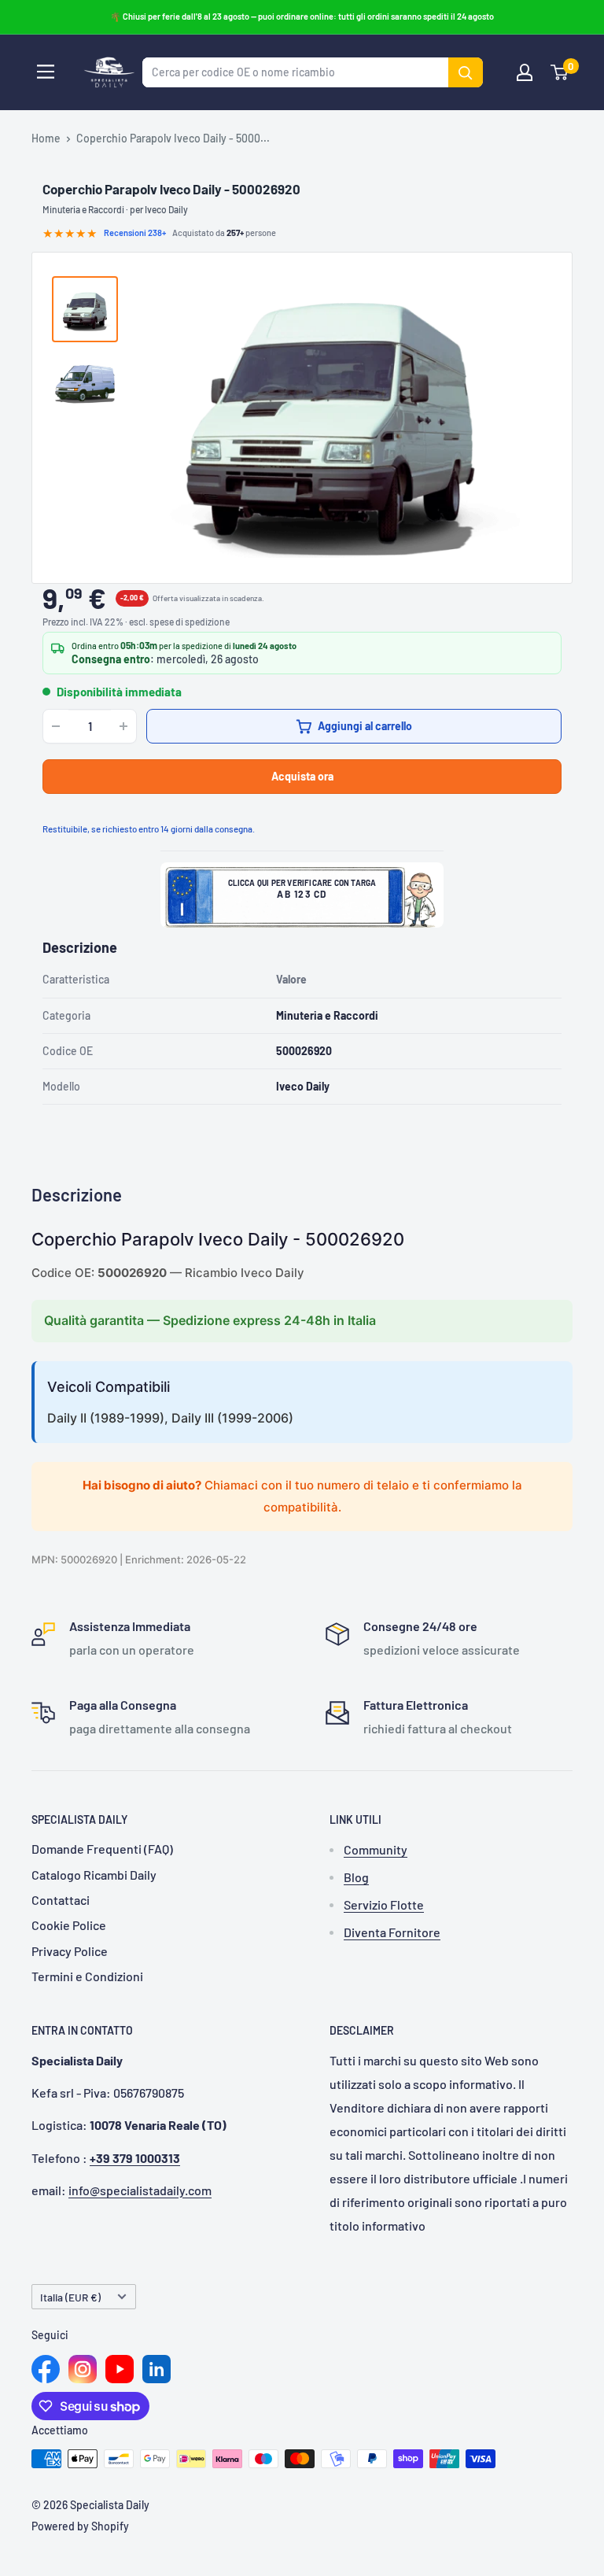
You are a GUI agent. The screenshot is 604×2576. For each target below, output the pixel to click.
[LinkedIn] (157, 2369)
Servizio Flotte (384, 1904)
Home (46, 138)
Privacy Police (70, 1951)
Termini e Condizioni (87, 1976)
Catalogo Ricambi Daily (94, 1875)
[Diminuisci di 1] (56, 726)
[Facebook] (46, 2369)
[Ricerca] (466, 72)
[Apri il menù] (46, 72)
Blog (356, 1877)
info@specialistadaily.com (140, 2190)
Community (376, 1849)
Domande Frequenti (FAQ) (102, 1849)
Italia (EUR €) (70, 2297)
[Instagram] (83, 2369)
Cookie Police (69, 1925)
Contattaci (61, 1900)
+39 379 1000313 (135, 2158)
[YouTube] (120, 2369)
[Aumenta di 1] (123, 726)
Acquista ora (302, 776)
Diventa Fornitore (392, 1932)
